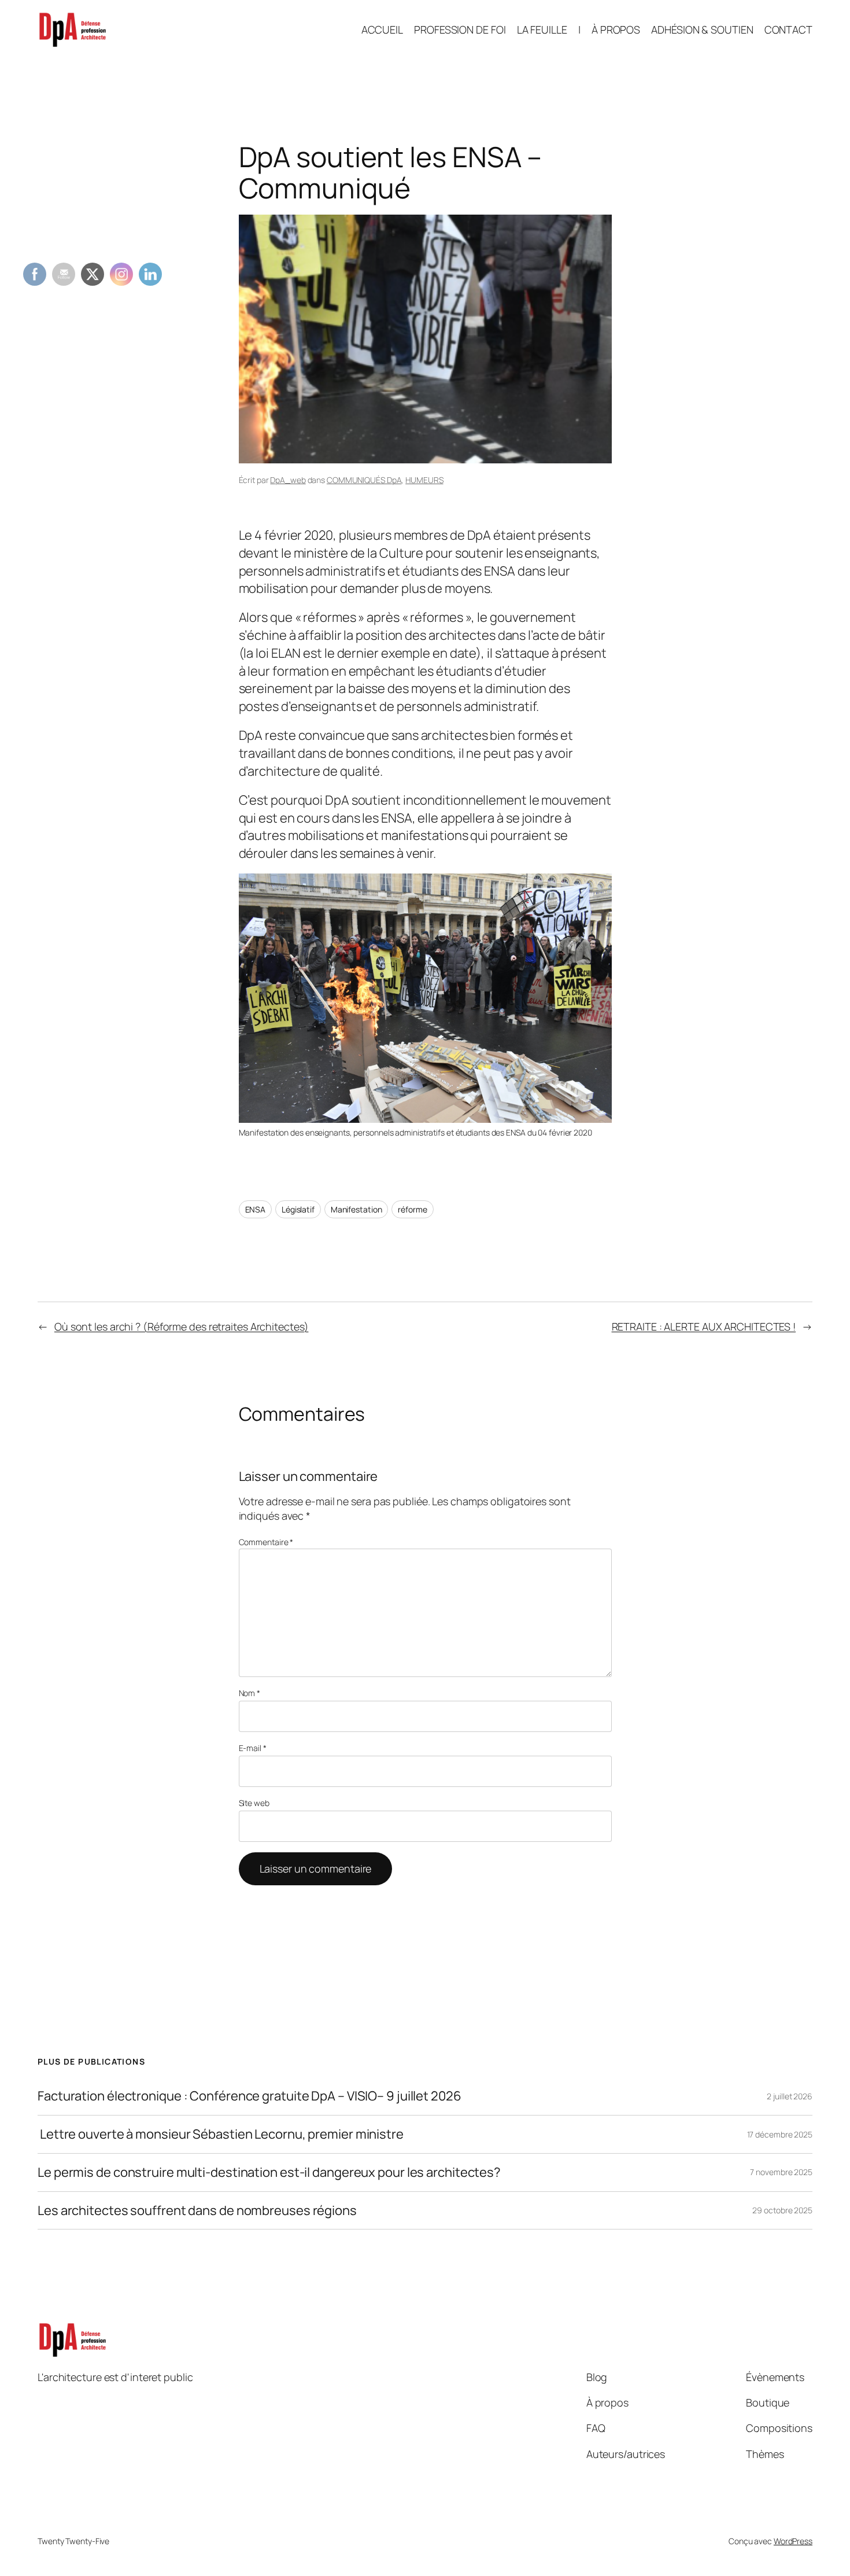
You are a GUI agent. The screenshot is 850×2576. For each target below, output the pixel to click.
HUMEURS (424, 480)
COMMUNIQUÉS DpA (364, 480)
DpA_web (288, 480)
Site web (254, 1803)
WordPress (793, 2541)
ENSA (256, 1209)
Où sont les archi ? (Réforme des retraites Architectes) (182, 1326)
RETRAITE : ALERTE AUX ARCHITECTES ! (704, 1326)
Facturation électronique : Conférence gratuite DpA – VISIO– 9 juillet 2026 (250, 2096)
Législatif (298, 1209)
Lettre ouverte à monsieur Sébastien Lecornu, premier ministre (221, 2134)
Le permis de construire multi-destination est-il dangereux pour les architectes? (269, 2173)
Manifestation (356, 1209)
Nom (250, 1693)
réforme (412, 1209)
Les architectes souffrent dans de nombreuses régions (197, 2211)
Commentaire (266, 1542)
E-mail (253, 1748)
